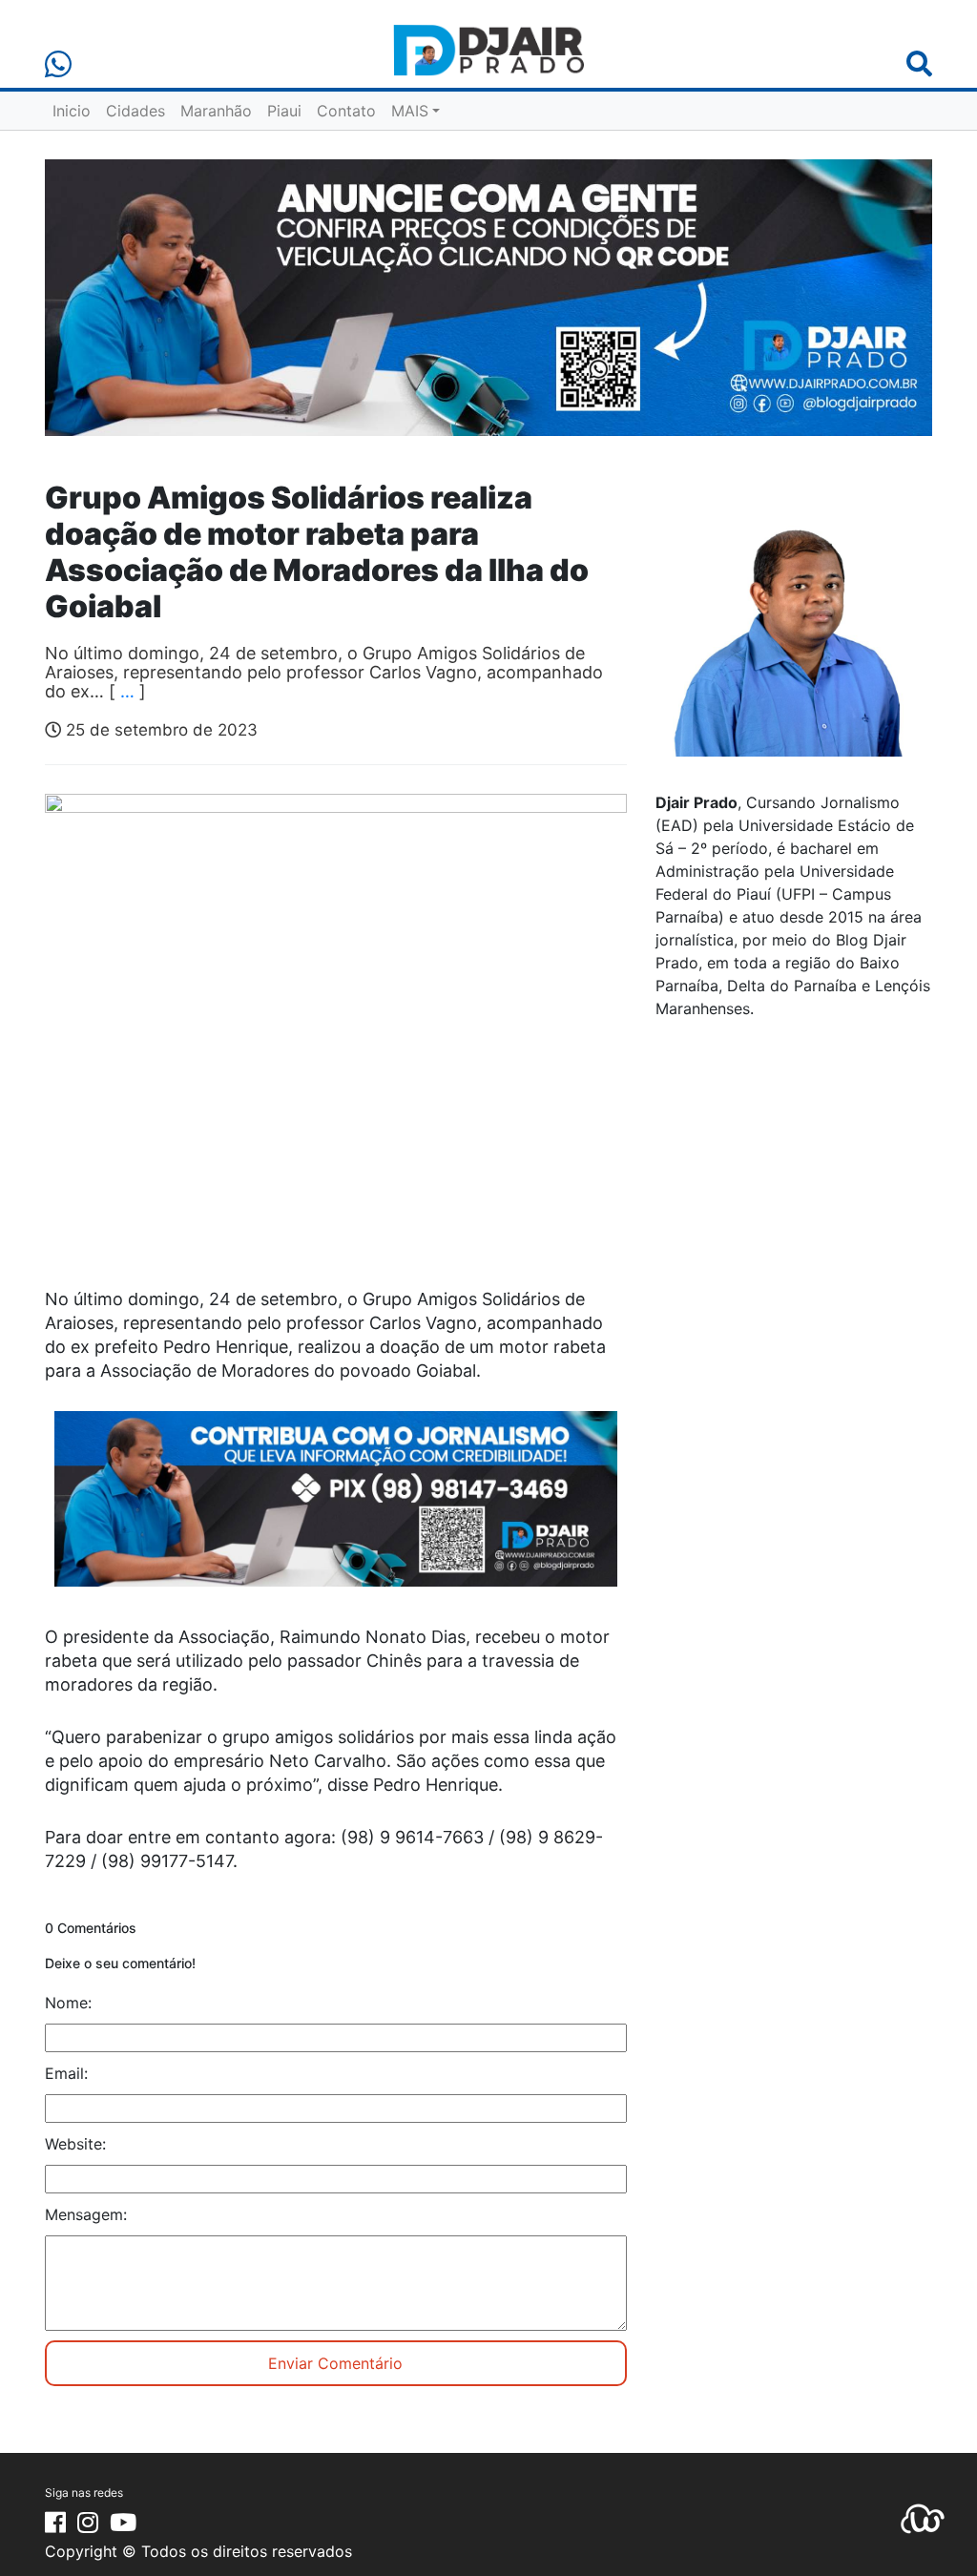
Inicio (72, 111)
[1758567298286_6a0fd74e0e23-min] (336, 1511)
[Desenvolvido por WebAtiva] (923, 2518)
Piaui (284, 111)
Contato (346, 111)
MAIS (410, 111)
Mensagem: (86, 2214)
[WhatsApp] (58, 64)
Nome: (68, 2003)
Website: (75, 2144)
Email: (66, 2073)
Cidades (135, 111)
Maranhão (216, 111)
